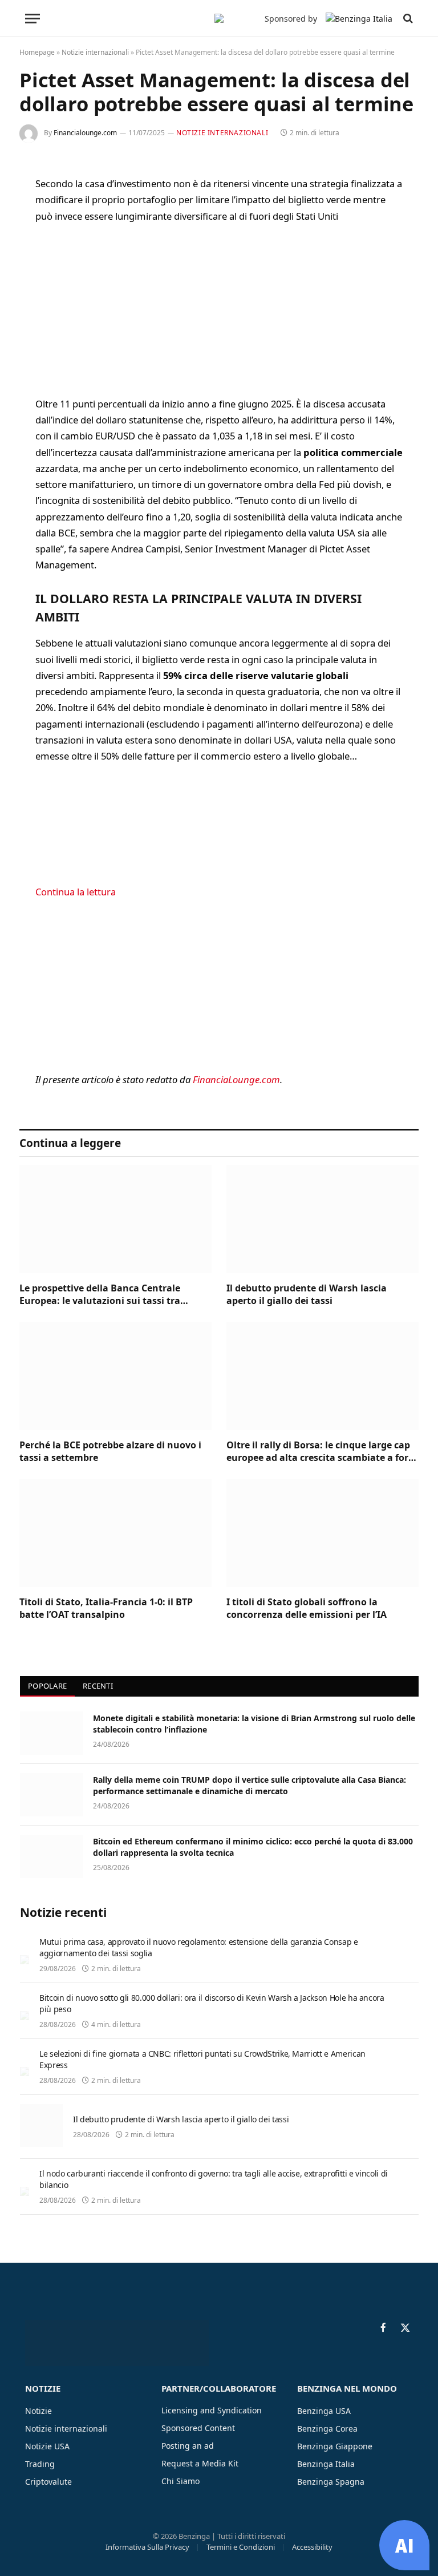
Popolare (47, 1686)
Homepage (37, 52)
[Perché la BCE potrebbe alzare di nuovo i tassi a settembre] (115, 1376)
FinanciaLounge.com (236, 1079)
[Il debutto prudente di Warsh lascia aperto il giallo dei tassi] (323, 1220)
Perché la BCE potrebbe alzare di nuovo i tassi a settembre (110, 1451)
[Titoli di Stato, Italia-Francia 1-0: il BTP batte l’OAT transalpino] (115, 1533)
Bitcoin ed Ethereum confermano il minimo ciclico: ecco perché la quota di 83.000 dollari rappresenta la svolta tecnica (253, 1847)
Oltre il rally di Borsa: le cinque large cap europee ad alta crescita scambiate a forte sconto (322, 1452)
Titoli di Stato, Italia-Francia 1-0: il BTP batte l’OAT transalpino (106, 1608)
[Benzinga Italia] (219, 18)
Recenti (98, 1686)
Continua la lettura (76, 892)
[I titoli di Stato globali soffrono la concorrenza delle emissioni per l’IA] (323, 1533)
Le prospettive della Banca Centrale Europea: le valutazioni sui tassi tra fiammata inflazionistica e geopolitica (106, 1295)
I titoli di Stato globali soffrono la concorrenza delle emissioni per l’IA (307, 1608)
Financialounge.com (85, 133)
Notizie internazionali (95, 52)
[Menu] (33, 19)
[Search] (407, 19)
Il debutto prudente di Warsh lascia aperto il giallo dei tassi (307, 1295)
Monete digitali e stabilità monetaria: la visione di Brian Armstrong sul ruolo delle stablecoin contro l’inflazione (254, 1724)
